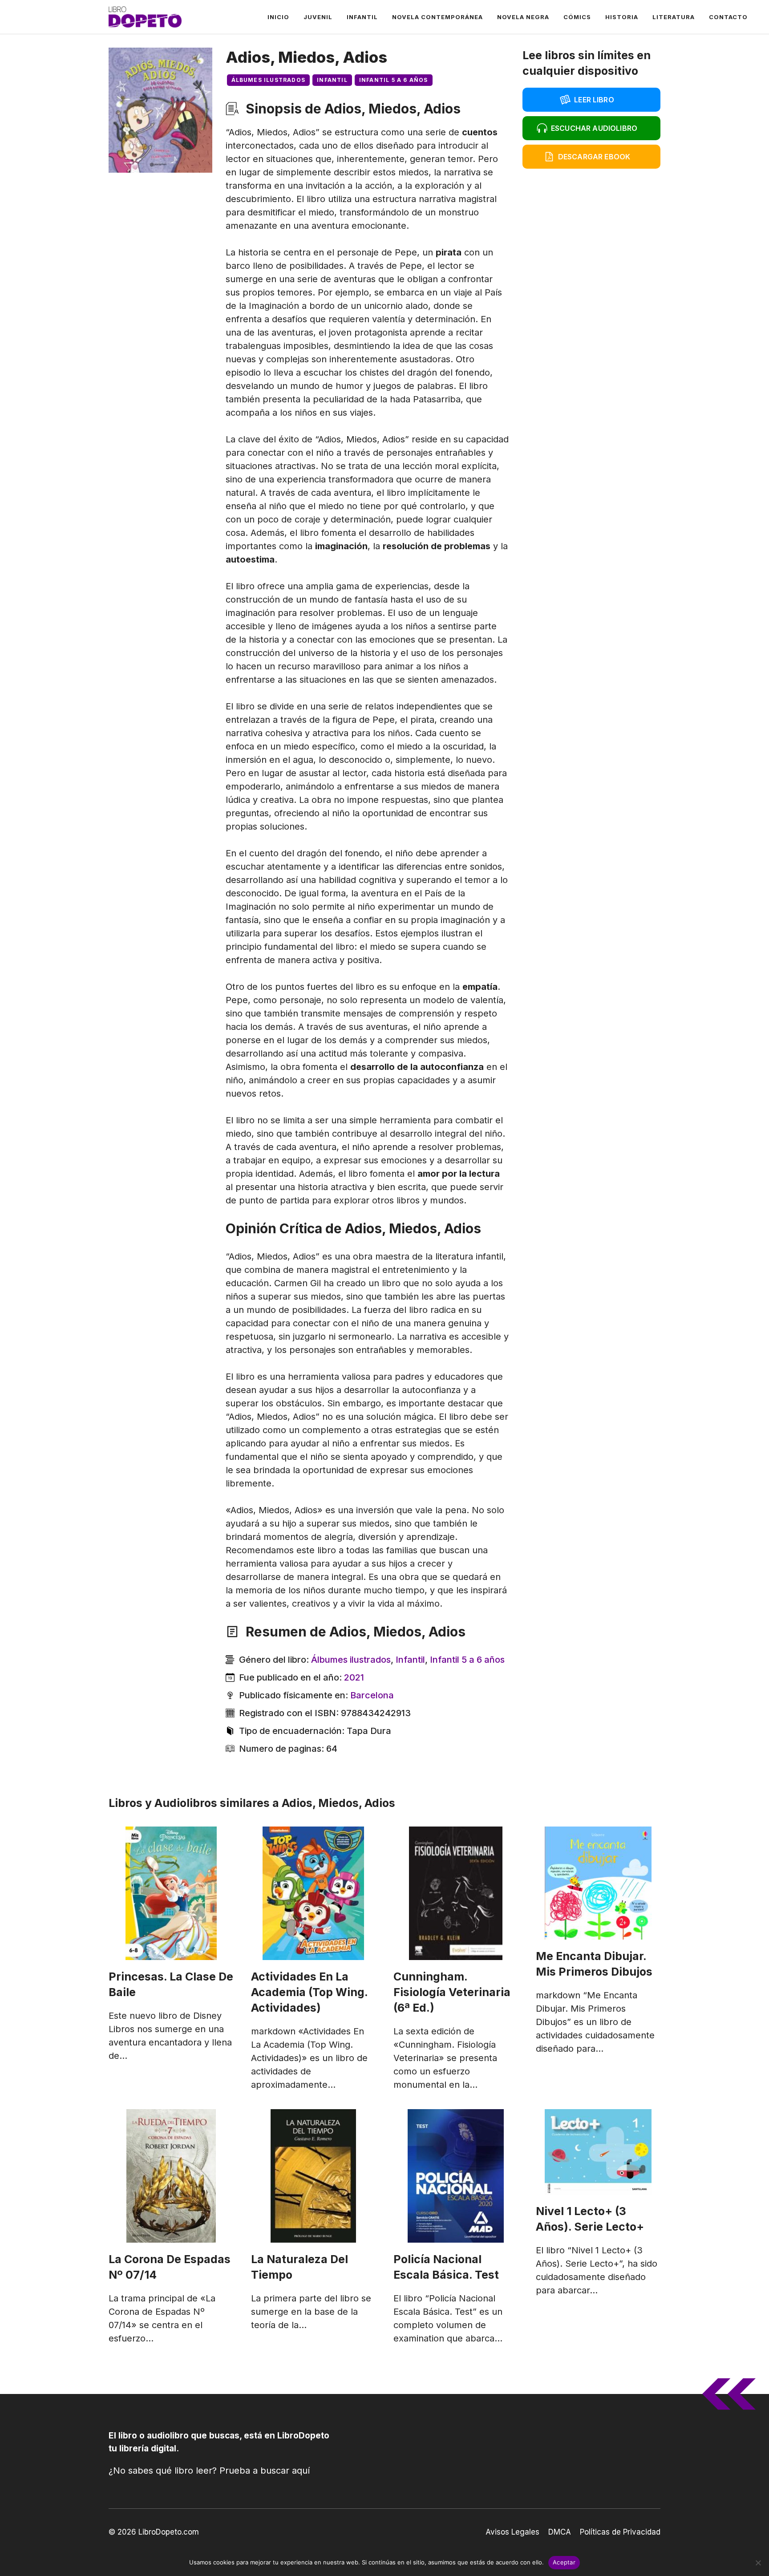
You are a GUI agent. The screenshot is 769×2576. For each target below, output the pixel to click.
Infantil (362, 17)
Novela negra (523, 17)
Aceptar (564, 2562)
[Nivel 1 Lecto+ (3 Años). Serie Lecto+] (598, 2152)
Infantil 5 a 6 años (394, 80)
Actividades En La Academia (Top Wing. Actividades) (310, 1992)
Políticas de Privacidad (620, 2532)
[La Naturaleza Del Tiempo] (313, 2176)
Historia (622, 17)
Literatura (674, 17)
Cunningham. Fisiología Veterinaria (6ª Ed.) (452, 1992)
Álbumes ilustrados (269, 80)
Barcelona (372, 1695)
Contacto (728, 17)
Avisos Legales (512, 2532)
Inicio (278, 17)
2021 (354, 1677)
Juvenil (318, 17)
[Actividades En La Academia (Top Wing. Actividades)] (313, 1893)
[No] (758, 2563)
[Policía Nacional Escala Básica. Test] (456, 2176)
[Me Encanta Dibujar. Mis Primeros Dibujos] (598, 1883)
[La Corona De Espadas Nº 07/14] (171, 2176)
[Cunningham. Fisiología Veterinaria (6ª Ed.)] (456, 1893)
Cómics (577, 17)
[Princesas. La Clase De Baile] (171, 1893)
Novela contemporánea (437, 17)
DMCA (560, 2532)
